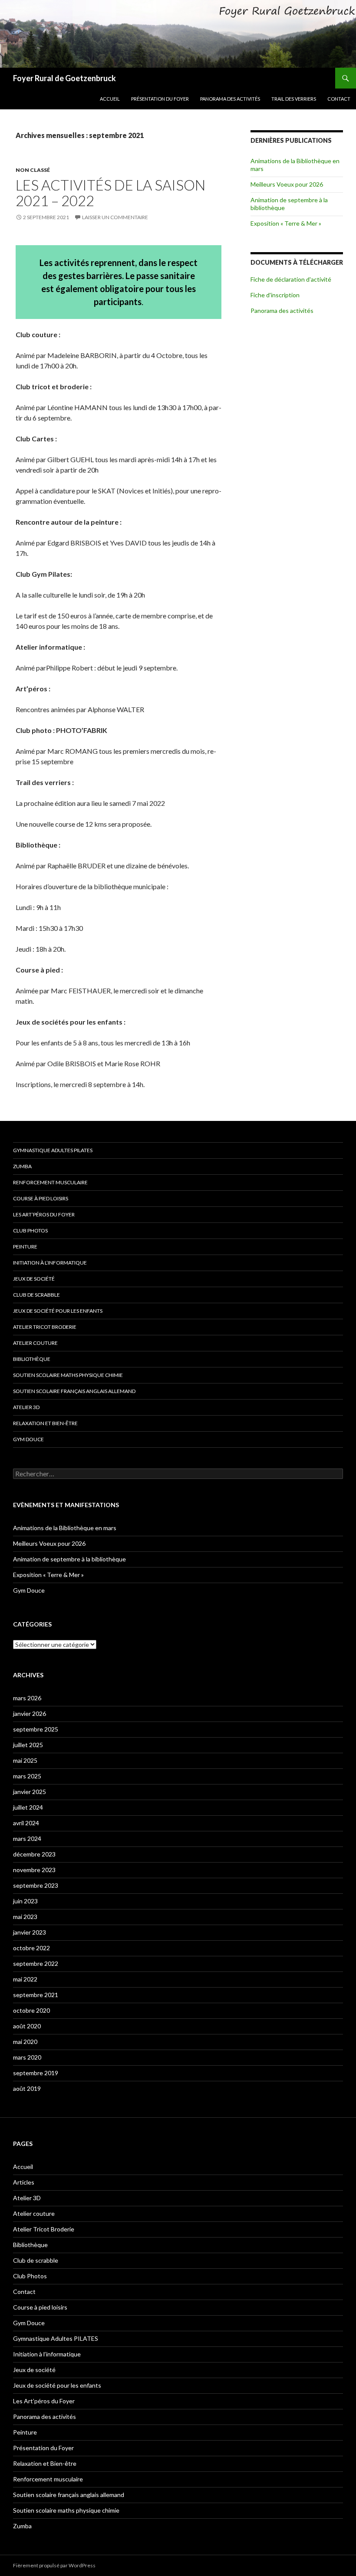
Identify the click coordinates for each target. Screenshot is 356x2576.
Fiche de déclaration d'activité (291, 279)
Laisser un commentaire (115, 217)
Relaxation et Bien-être (45, 1423)
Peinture (25, 1247)
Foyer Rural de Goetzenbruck (64, 78)
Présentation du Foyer (160, 99)
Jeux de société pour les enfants (58, 1311)
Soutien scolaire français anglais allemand (74, 1391)
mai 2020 (25, 2042)
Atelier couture (35, 1343)
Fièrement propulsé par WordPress (54, 2565)
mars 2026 (27, 1698)
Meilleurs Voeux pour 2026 (287, 184)
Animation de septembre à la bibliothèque (69, 1559)
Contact (339, 99)
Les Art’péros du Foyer (44, 1214)
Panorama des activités (230, 99)
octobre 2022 (31, 1948)
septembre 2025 (36, 1729)
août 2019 (27, 2088)
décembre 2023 (34, 1854)
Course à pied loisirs (41, 1198)
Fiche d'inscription (275, 295)
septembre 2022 (36, 1963)
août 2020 (27, 2026)
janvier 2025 (30, 1792)
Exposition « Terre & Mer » (286, 223)
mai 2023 (25, 1917)
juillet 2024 (28, 1807)
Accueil (110, 99)
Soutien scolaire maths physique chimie (68, 1375)
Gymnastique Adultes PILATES (53, 1150)
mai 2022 (25, 1979)
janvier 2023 (30, 1932)
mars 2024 (27, 1838)
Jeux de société (34, 1279)
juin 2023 (25, 1901)
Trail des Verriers (294, 99)
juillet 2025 (28, 1745)
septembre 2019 (36, 2073)
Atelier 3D (26, 1407)
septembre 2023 (36, 1885)
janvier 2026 (30, 1713)
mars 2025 (27, 1776)
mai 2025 (25, 1760)
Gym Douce (28, 1439)
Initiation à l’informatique (50, 1263)
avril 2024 (26, 1823)
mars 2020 (27, 2057)
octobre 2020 (31, 2010)
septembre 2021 (36, 1995)
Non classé (33, 170)
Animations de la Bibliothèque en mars (65, 1528)
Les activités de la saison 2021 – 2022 (110, 193)
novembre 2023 (34, 1870)
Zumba (22, 1166)
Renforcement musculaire (50, 1182)
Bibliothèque (32, 1359)
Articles (24, 2182)
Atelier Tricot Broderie (45, 1327)
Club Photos (30, 1230)
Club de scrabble (36, 1295)
